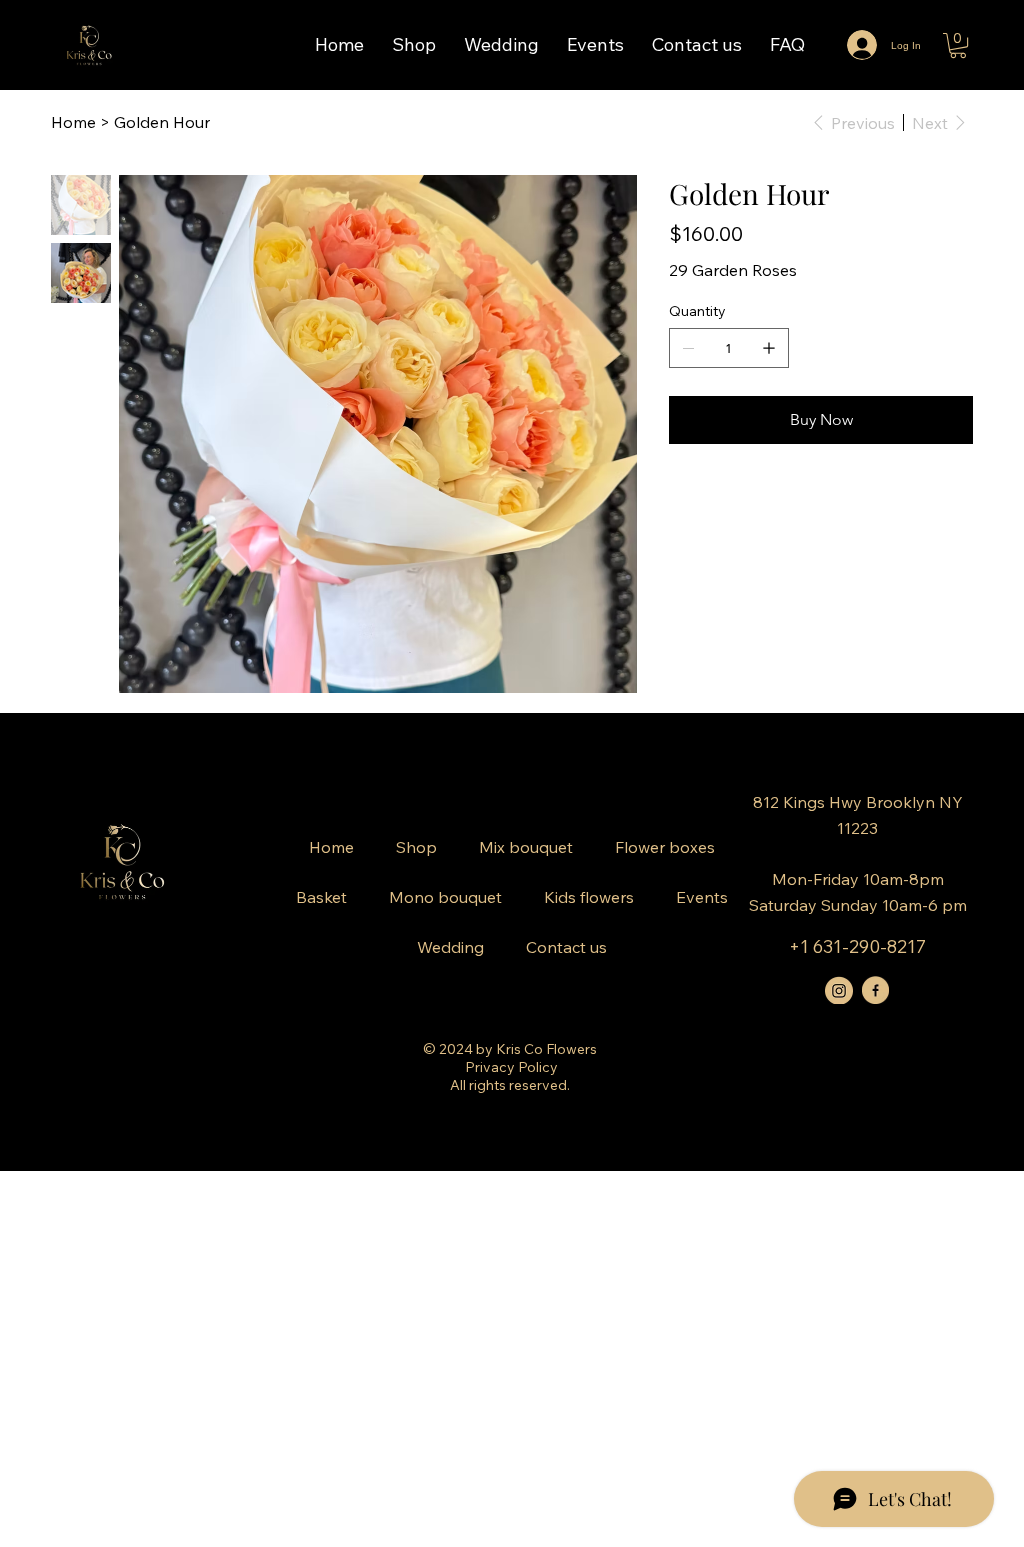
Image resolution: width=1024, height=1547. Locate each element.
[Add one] (769, 348)
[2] (876, 990)
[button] (958, 45)
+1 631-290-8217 (857, 946)
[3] (839, 990)
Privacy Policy (511, 1067)
